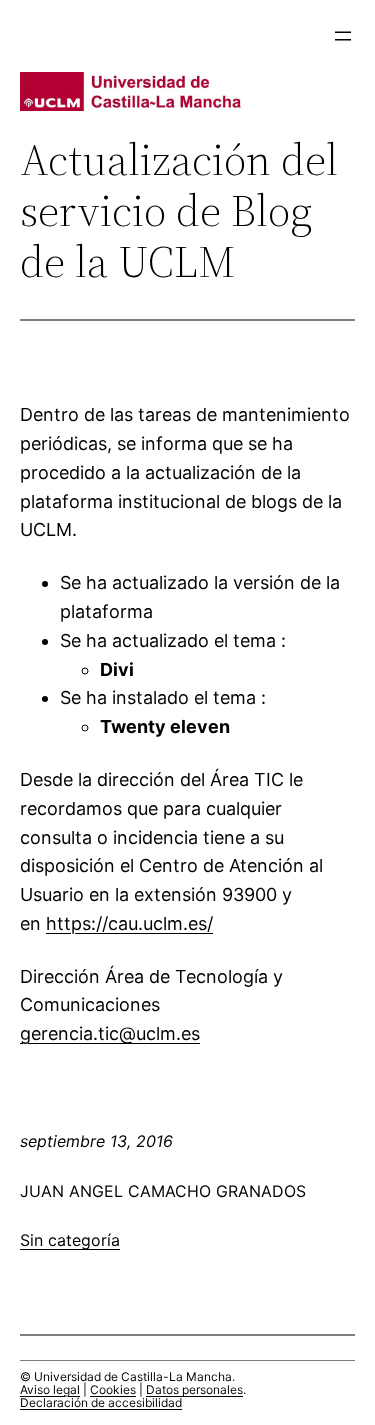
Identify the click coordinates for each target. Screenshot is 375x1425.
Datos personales (194, 1389)
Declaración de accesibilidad (101, 1402)
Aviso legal (50, 1389)
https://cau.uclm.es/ (129, 923)
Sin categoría (70, 1240)
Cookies (113, 1389)
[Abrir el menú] (343, 36)
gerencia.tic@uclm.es (110, 1033)
